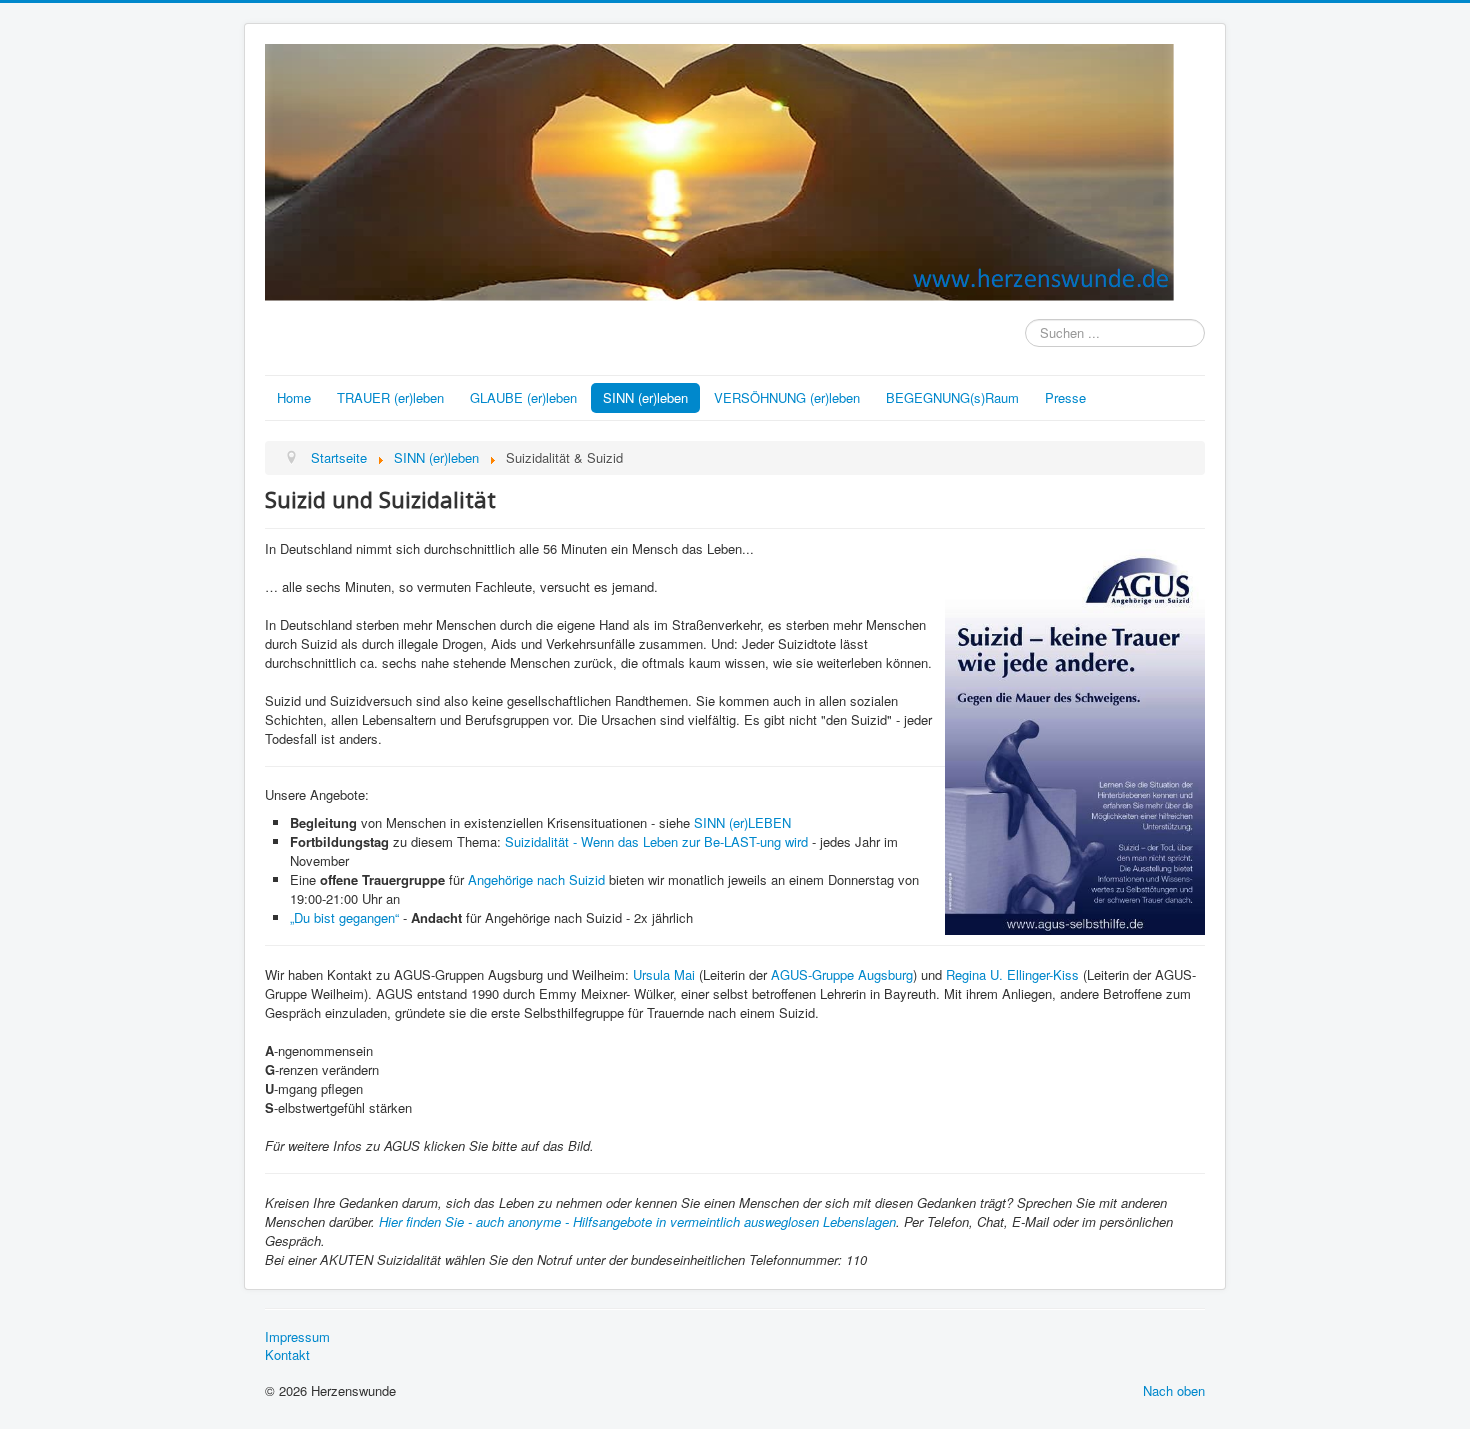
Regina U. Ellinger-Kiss (1012, 974)
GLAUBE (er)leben (523, 397)
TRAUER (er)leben (390, 397)
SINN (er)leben (645, 397)
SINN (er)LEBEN (742, 822)
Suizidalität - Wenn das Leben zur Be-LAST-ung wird (656, 841)
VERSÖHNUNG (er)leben (787, 397)
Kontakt (287, 1355)
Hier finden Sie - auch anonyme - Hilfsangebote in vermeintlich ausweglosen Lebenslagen (637, 1221)
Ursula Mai (664, 974)
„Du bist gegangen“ (346, 917)
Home (294, 397)
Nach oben (1174, 1390)
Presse (1065, 397)
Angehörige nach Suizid (536, 879)
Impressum (297, 1337)
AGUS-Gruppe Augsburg (842, 974)
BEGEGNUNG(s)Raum (952, 397)
